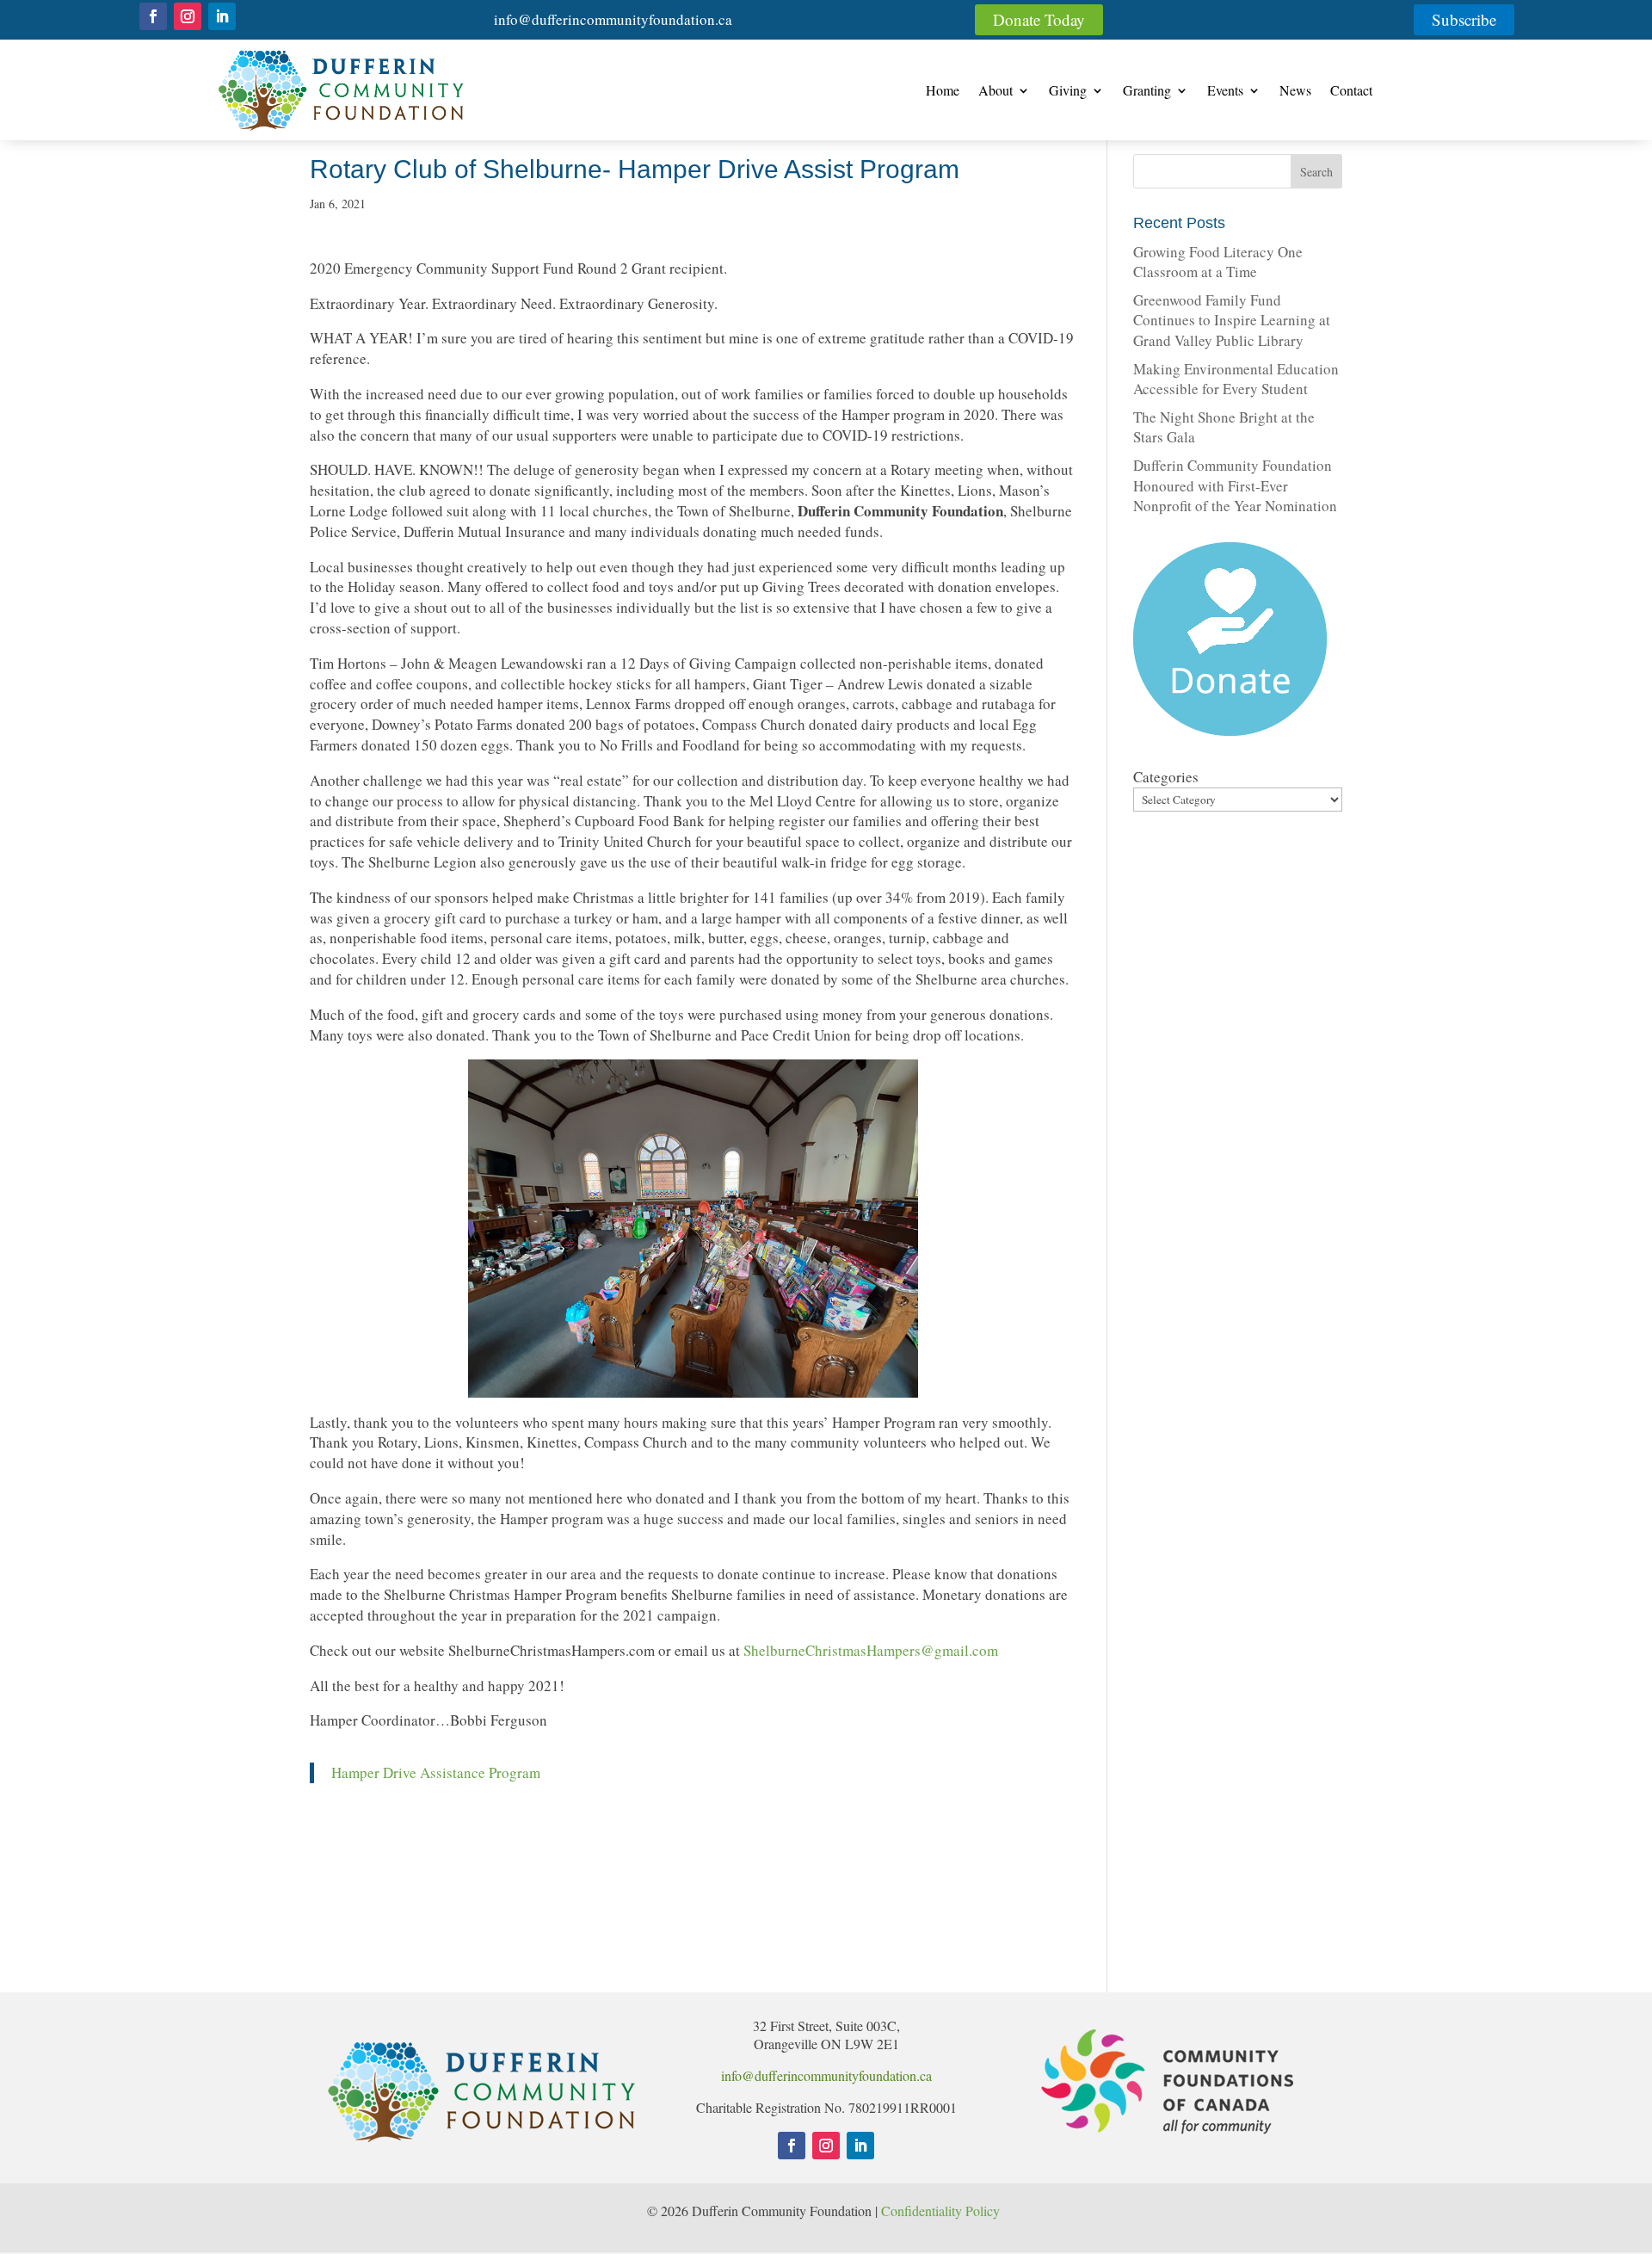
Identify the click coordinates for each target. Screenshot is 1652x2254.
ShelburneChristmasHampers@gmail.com (871, 1650)
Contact (1351, 92)
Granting (1147, 92)
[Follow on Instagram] (188, 16)
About (996, 92)
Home (943, 92)
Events (1225, 92)
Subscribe (1464, 19)
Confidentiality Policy (943, 2211)
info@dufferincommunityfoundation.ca (613, 19)
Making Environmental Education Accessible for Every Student (1236, 379)
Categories (1166, 777)
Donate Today (1039, 19)
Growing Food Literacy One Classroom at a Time (1218, 262)
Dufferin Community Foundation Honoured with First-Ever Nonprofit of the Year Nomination (1235, 486)
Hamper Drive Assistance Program (436, 1772)
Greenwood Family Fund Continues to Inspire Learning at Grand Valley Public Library (1232, 321)
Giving (1068, 92)
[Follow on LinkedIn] (222, 16)
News (1295, 92)
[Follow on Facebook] (153, 16)
